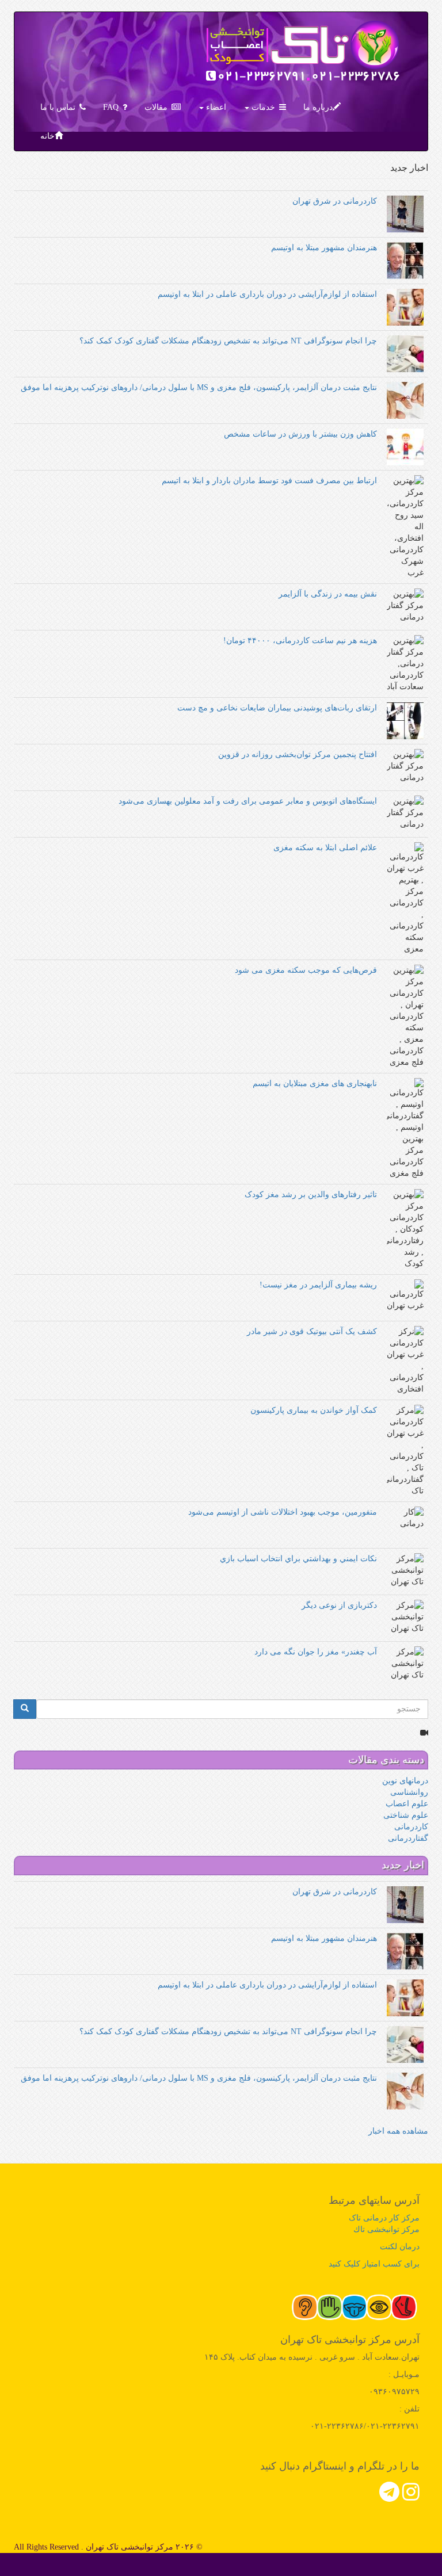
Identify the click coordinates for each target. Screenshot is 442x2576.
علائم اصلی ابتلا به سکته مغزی (325, 848)
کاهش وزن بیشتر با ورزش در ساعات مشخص (300, 434)
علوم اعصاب (407, 1804)
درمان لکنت (400, 2247)
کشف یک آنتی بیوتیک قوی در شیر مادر (312, 1331)
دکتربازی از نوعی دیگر (339, 1605)
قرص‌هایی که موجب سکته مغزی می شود (306, 970)
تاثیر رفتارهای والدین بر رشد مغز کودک (311, 1195)
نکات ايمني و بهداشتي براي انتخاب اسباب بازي (298, 1559)
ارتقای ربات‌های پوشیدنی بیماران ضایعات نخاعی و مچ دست (277, 708)
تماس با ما (58, 107)
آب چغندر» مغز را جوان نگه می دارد (316, 1652)
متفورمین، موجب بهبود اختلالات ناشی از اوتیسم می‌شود (283, 1512)
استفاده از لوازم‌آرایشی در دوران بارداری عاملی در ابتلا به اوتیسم (267, 294)
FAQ (111, 107)
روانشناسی (409, 1792)
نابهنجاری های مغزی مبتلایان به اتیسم (315, 1083)
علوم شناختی (406, 1815)
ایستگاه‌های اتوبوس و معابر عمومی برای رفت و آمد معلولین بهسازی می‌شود (248, 801)
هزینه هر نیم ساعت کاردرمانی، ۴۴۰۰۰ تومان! (300, 641)
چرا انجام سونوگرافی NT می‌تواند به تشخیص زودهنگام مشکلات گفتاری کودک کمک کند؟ (228, 341)
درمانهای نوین (405, 1781)
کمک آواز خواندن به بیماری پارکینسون (314, 1410)
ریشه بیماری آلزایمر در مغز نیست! (318, 1285)
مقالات (156, 107)
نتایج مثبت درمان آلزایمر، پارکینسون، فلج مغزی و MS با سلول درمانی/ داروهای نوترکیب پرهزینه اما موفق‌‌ (199, 387)
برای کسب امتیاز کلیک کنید (374, 2264)
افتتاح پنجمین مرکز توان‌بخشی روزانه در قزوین (298, 754)
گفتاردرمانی (408, 1838)
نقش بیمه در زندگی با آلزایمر (328, 594)
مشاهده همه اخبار (398, 2131)
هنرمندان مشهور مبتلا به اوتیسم (324, 248)
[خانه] (303, 53)
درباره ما (318, 107)
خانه (47, 136)
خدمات (262, 107)
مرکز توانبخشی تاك (386, 2229)
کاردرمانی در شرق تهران (335, 201)
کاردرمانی (411, 1827)
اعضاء (215, 107)
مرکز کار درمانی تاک (384, 2218)
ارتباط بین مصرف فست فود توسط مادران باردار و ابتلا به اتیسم (269, 481)
